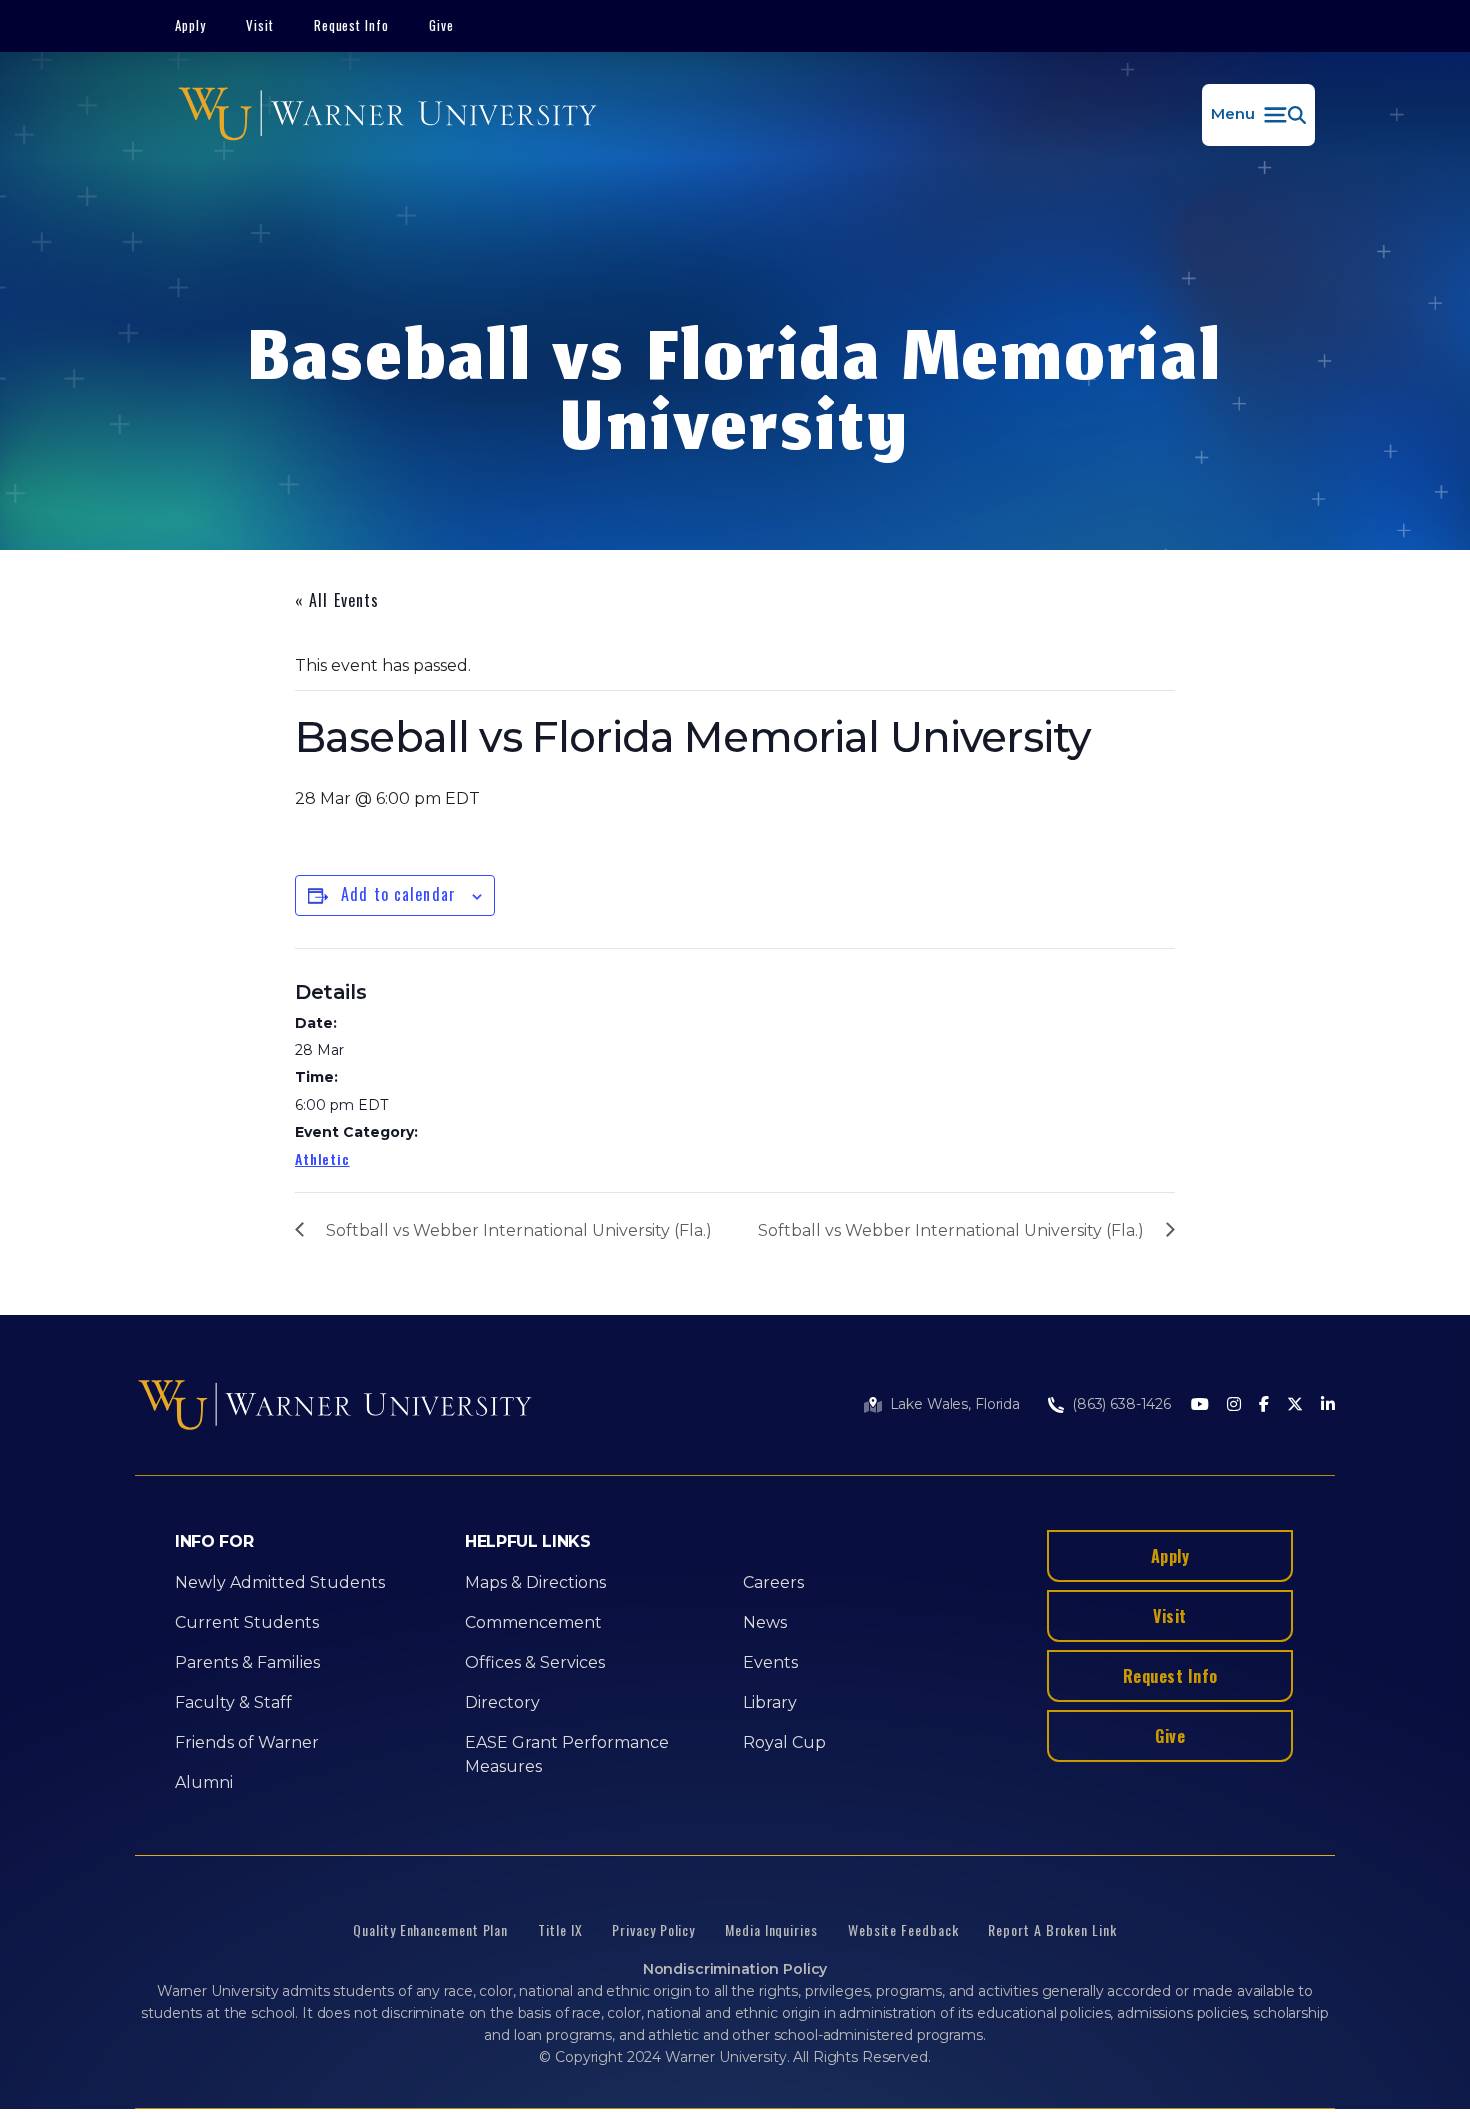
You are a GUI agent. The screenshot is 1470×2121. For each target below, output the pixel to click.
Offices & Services (535, 1662)
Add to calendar (398, 894)
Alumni (204, 1782)
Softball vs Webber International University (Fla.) (519, 1230)
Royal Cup (784, 1742)
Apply (190, 25)
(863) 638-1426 (1121, 1404)
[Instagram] (1234, 1405)
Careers (773, 1582)
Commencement (533, 1622)
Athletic (322, 1158)
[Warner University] (387, 115)
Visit (260, 25)
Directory (502, 1702)
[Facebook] (1264, 1405)
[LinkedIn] (1328, 1405)
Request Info (352, 25)
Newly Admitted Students (280, 1582)
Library (770, 1702)
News (765, 1622)
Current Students (247, 1622)
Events (770, 1662)
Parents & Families (247, 1662)
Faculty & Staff (233, 1702)
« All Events (337, 600)
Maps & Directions (535, 1582)
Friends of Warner (247, 1742)
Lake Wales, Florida (955, 1404)
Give (441, 25)
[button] (1258, 115)
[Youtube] (1200, 1405)
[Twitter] (1295, 1405)
